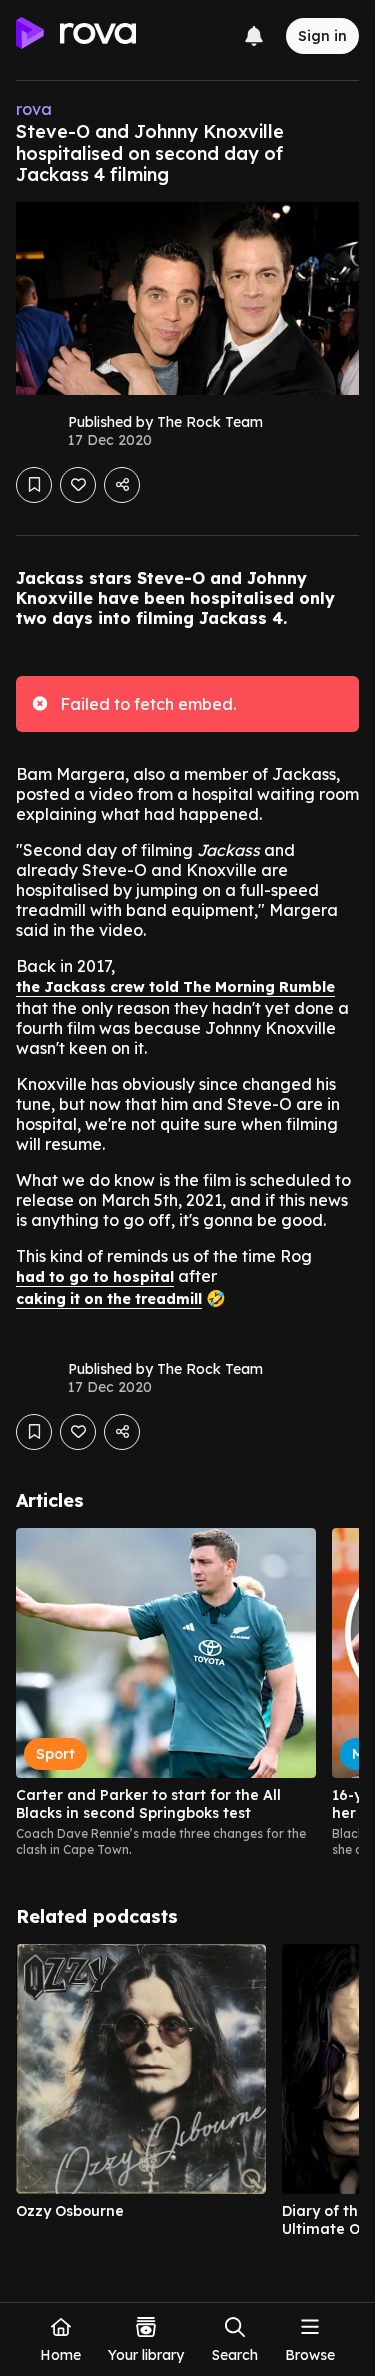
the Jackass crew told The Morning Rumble (175, 987)
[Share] (122, 485)
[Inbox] (254, 36)
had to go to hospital (95, 1277)
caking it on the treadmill (109, 1299)
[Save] (34, 485)
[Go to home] (76, 36)
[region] (187, 1693)
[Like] (78, 485)
